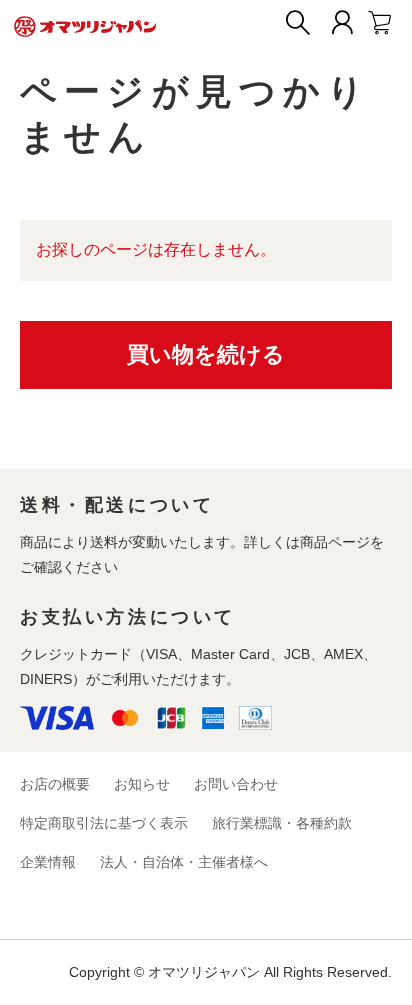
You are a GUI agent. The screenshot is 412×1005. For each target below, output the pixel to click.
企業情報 (48, 862)
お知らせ (142, 784)
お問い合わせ (236, 784)
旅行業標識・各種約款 (282, 823)
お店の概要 (55, 784)
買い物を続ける (206, 354)
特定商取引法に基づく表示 (104, 823)
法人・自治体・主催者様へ (184, 862)
